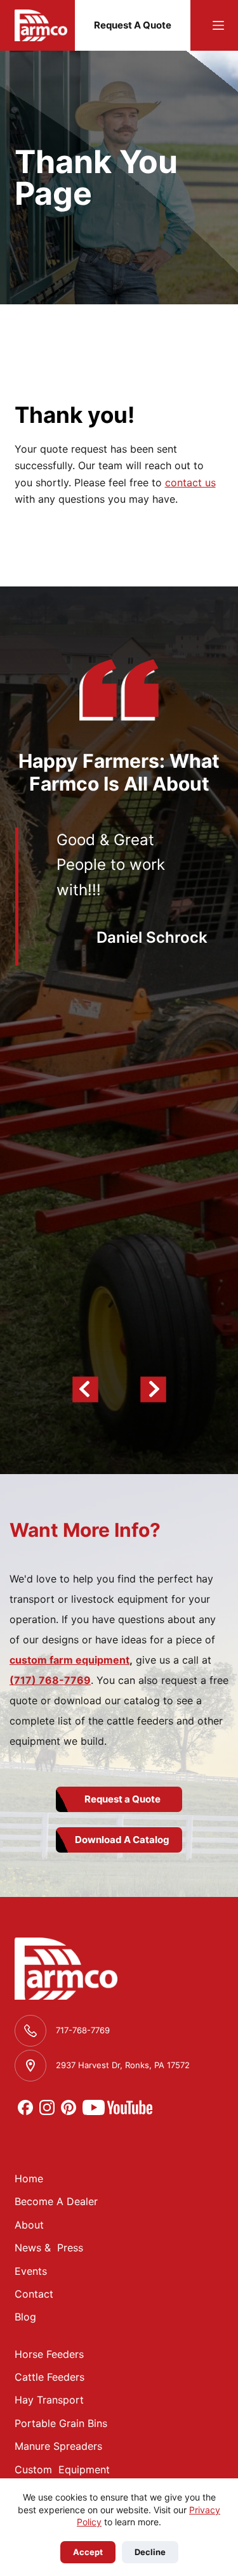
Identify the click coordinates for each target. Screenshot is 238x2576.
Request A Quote (133, 25)
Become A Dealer (56, 2201)
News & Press (49, 2248)
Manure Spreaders (58, 2446)
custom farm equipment (69, 1660)
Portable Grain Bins (61, 2423)
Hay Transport (49, 2400)
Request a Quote (122, 1799)
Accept (88, 2552)
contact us (190, 482)
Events (31, 2271)
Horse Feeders (49, 2354)
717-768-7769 (83, 2030)
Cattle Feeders (50, 2377)
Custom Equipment (62, 2469)
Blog (25, 2317)
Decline (150, 2552)
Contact (34, 2294)
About (29, 2225)
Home (29, 2178)
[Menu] (218, 25)
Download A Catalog (122, 1840)
